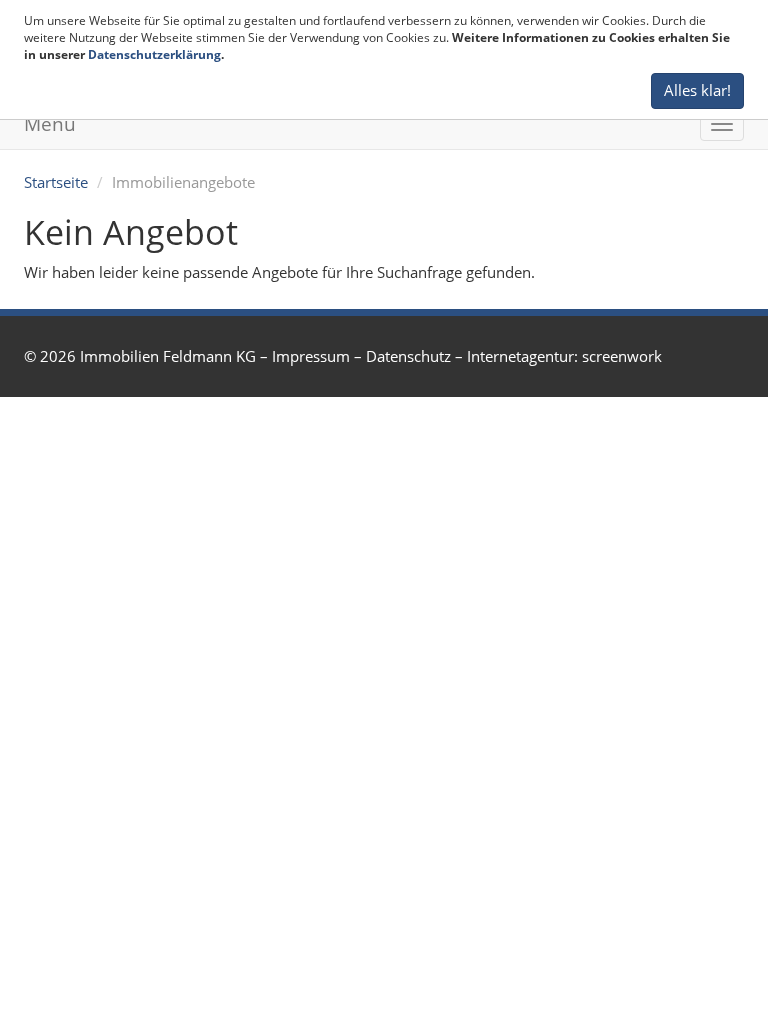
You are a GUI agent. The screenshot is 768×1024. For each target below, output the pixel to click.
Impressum (311, 356)
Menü (50, 124)
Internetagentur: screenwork (564, 356)
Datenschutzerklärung (154, 54)
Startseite (56, 182)
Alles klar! (697, 90)
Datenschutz (408, 356)
